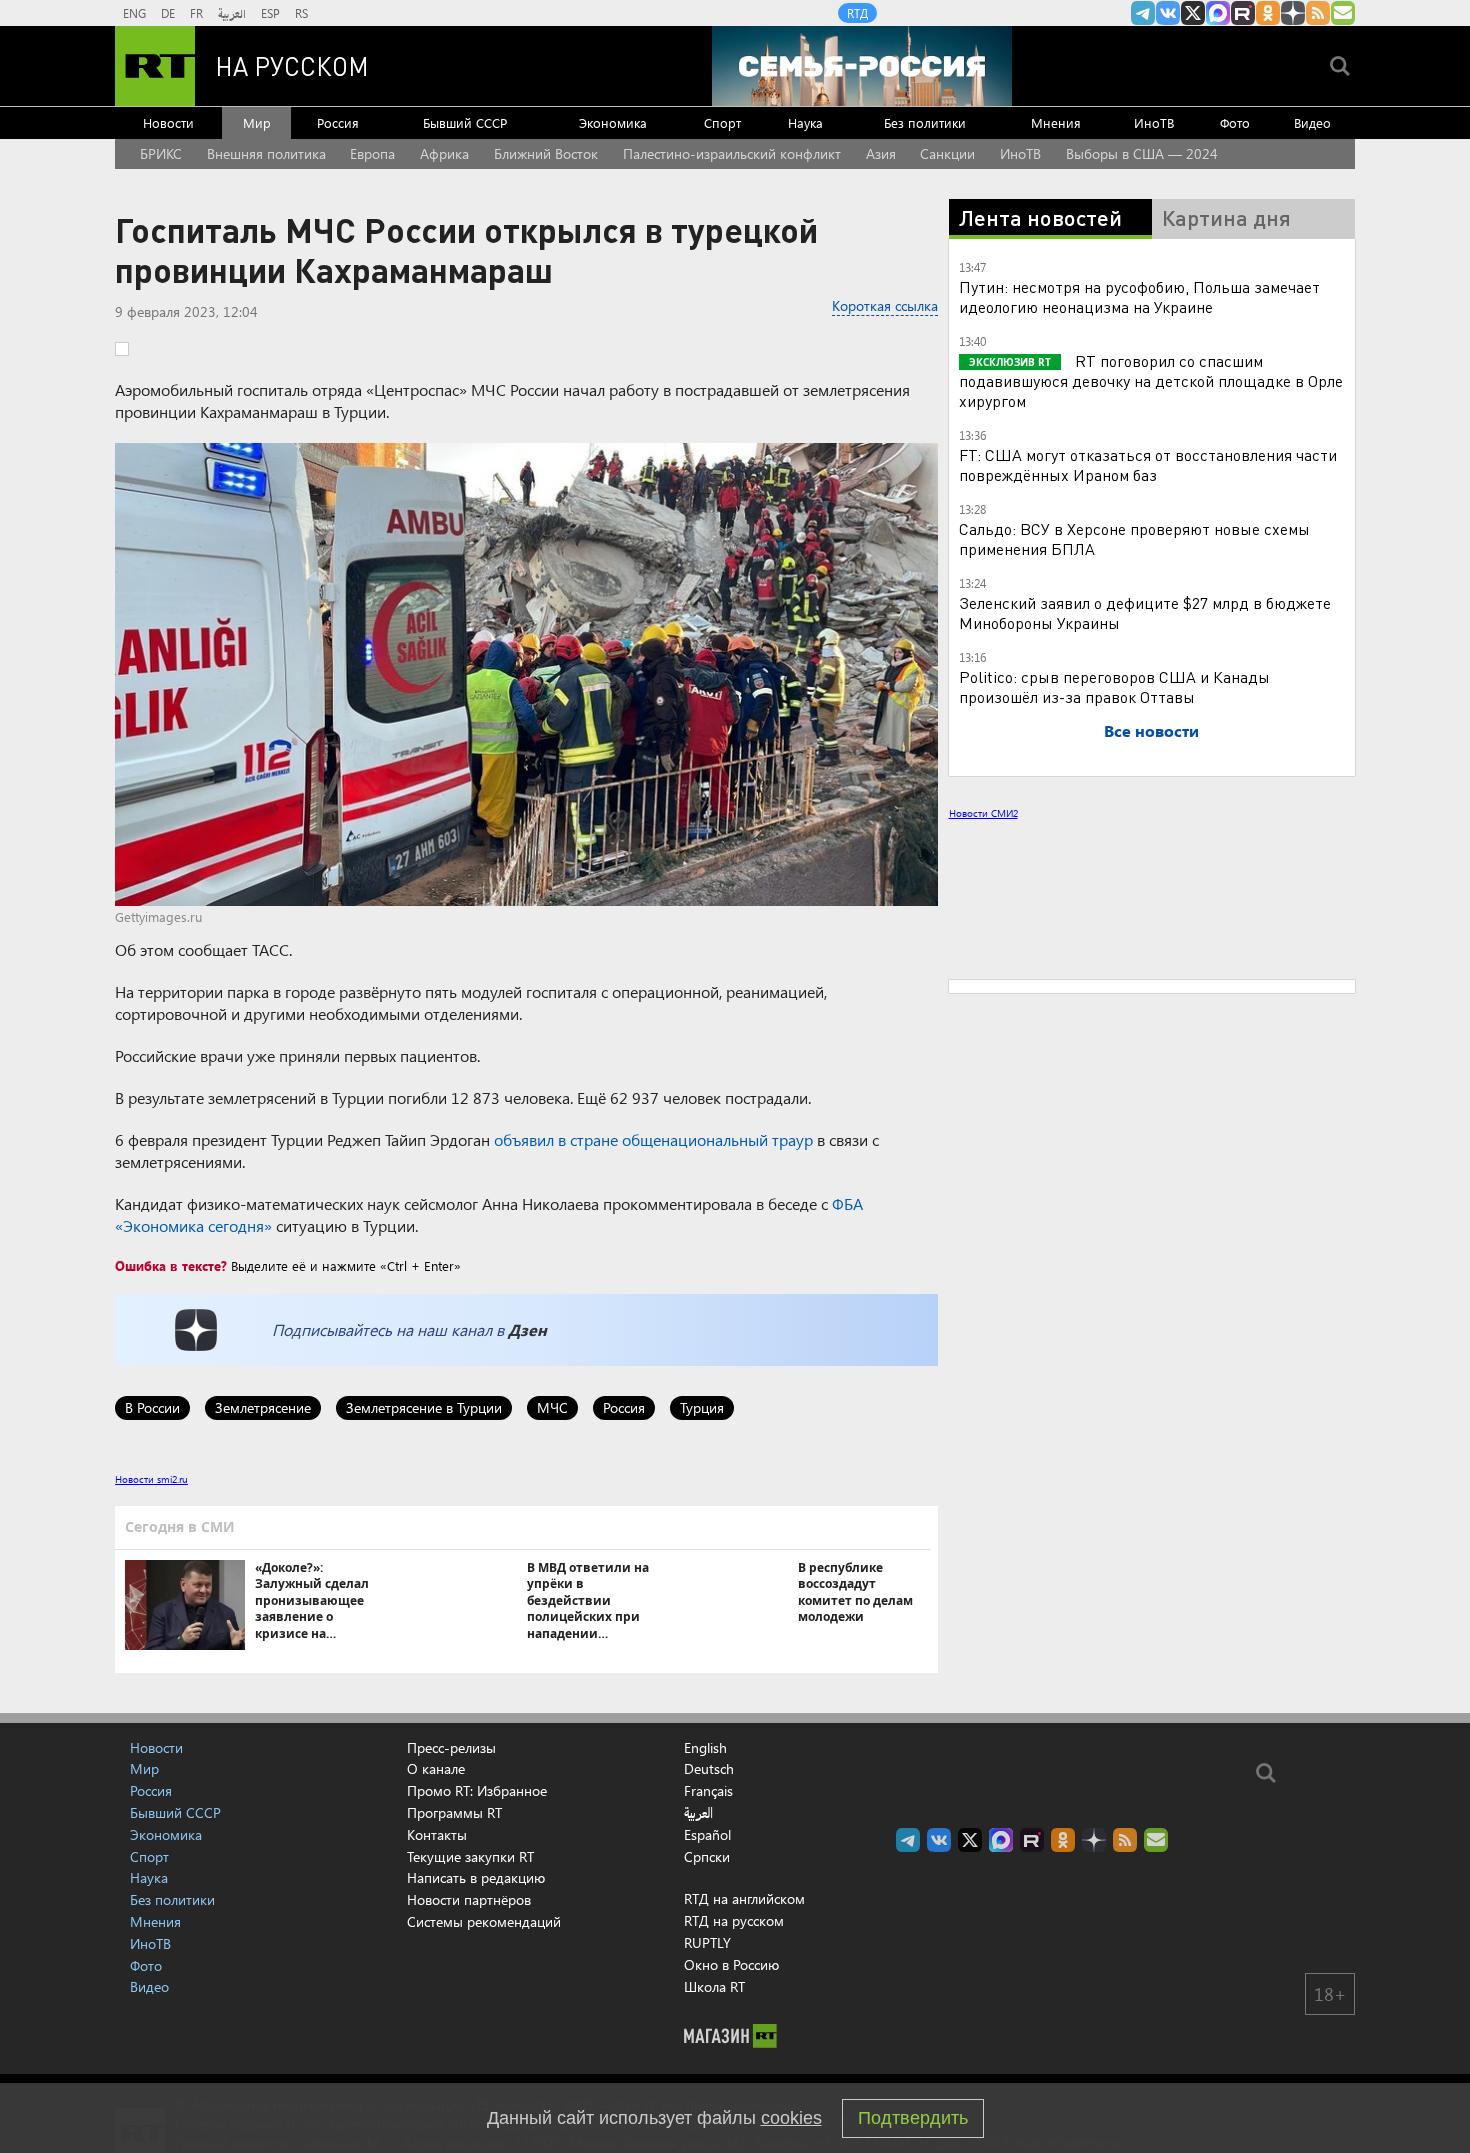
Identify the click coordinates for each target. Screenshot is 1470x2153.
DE (168, 13)
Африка (444, 153)
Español (707, 1835)
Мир (257, 122)
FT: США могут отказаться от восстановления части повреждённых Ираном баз (1148, 464)
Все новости (1151, 730)
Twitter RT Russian (1193, 13)
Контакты (437, 1834)
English (705, 1748)
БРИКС (161, 153)
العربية (232, 13)
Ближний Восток (546, 153)
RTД (857, 13)
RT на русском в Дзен (1293, 13)
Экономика (613, 122)
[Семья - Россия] (862, 66)
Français (708, 1791)
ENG (134, 13)
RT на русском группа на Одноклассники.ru (1268, 13)
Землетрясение (263, 1407)
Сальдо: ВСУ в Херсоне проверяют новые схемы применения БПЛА (1134, 538)
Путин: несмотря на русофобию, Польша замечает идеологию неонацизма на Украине (1139, 296)
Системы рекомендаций (484, 1921)
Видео (1312, 122)
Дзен (527, 1329)
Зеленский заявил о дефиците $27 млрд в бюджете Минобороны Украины (1145, 612)
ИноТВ (1154, 122)
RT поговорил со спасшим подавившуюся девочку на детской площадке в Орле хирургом (1151, 380)
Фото (1235, 122)
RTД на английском (744, 1898)
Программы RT (454, 1812)
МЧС (552, 1407)
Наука (805, 122)
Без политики (925, 122)
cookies (791, 2118)
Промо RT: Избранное (477, 1790)
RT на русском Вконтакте (1168, 13)
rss (1318, 13)
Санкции (947, 153)
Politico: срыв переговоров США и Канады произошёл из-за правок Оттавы (1114, 686)
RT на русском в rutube (1243, 13)
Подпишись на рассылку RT (1343, 13)
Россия (338, 122)
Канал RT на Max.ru (1218, 13)
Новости (168, 122)
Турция (702, 1407)
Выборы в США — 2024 (1142, 153)
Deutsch (709, 1769)
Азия (881, 153)
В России (152, 1407)
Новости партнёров (469, 1899)
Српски (707, 1857)
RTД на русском (734, 1920)
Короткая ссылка (885, 305)
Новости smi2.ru (151, 1479)
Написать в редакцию (476, 1877)
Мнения (1056, 122)
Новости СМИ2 (983, 813)
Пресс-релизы (451, 1747)
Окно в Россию (731, 1964)
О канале (436, 1768)
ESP (270, 13)
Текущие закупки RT (470, 1856)
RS (301, 13)
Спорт (722, 122)
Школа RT (714, 1986)
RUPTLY (707, 1942)
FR (196, 13)
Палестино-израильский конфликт (732, 153)
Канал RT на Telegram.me (1143, 13)
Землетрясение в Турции (424, 1407)
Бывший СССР (465, 122)
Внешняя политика (266, 153)
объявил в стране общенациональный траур (653, 1139)
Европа (372, 153)
